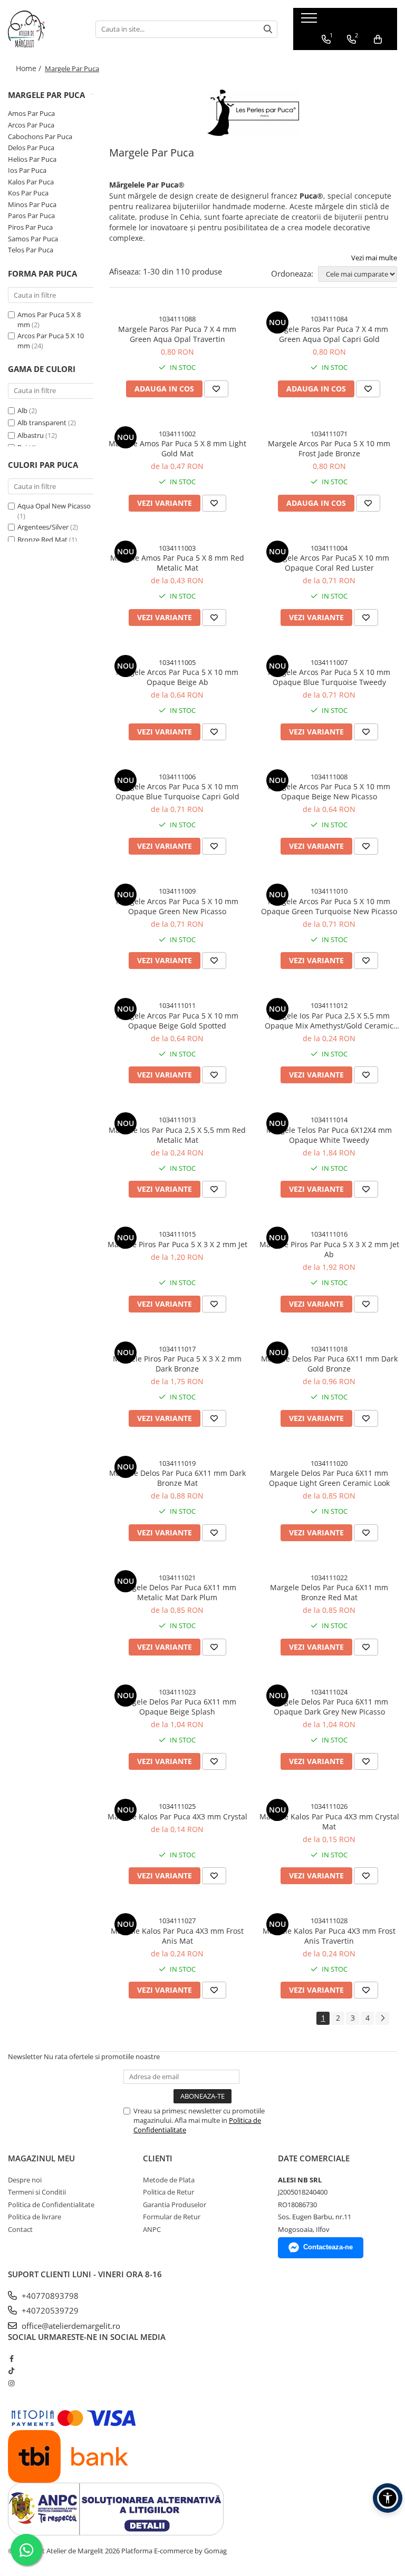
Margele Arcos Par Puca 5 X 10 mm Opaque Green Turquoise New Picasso (329, 906)
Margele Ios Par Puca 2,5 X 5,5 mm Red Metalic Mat (177, 1135)
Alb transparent (42, 423)
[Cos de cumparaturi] (378, 40)
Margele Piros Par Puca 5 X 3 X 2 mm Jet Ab (329, 1249)
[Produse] (310, 21)
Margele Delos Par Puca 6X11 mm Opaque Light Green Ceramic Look (329, 1478)
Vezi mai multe (374, 258)
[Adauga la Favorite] (216, 389)
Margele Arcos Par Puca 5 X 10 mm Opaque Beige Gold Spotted (177, 1021)
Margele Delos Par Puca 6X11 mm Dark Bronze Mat (177, 1478)
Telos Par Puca (31, 250)
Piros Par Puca (30, 227)
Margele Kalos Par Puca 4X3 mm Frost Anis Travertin (329, 1936)
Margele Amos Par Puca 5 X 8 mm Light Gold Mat (177, 448)
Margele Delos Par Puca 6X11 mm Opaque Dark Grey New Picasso (329, 1707)
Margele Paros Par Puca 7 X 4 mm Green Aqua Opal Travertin (177, 334)
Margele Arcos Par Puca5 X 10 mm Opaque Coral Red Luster (329, 563)
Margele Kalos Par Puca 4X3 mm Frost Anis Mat (177, 1936)
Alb (22, 410)
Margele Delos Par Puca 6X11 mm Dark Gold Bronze (329, 1364)
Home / (30, 68)
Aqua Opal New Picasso (54, 506)
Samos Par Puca (33, 239)
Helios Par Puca (32, 159)
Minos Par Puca (32, 204)
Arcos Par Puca (31, 125)
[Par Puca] (253, 113)
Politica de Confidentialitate (51, 2205)
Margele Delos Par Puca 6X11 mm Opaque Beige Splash (177, 1707)
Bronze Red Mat (42, 540)
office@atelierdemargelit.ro (70, 2326)
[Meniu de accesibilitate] (388, 2498)
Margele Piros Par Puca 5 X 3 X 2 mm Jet (177, 1244)
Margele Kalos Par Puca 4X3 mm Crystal (177, 1816)
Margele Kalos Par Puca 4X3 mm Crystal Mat (329, 1821)
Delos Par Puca (31, 148)
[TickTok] (11, 2371)
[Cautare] (268, 29)
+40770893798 (49, 2296)
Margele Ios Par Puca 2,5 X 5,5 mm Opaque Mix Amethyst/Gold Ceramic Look (329, 1021)
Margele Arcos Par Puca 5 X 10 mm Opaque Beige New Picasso (329, 791)
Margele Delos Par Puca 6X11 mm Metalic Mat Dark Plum (177, 1592)
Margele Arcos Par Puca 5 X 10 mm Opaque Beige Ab (177, 677)
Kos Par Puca (28, 193)
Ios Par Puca (27, 170)
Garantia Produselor (175, 2205)
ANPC (152, 2229)
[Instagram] (11, 2383)
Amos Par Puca (31, 113)
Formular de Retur (172, 2217)
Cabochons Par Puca (40, 136)
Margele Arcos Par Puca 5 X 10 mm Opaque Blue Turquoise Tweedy (329, 677)
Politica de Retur (168, 2192)
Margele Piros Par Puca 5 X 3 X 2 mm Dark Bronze (177, 1364)
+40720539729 (49, 2310)
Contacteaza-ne (328, 2247)
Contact (20, 2229)
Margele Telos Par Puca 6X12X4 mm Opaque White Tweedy (329, 1135)
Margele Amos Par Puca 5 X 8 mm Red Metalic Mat (177, 563)
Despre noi (25, 2180)
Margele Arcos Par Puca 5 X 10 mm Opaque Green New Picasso (177, 906)
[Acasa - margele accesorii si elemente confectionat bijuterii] (44, 29)
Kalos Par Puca (31, 182)
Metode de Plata (169, 2180)
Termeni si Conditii (37, 2192)
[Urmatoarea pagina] (382, 2018)
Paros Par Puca (31, 216)
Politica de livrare (35, 2217)
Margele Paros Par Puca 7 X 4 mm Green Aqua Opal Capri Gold (329, 334)
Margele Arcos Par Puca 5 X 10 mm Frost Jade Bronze (329, 448)
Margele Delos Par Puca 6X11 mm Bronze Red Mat (329, 1592)
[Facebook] (11, 2358)
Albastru (31, 435)
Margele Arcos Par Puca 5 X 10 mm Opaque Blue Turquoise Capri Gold (177, 791)
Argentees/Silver (43, 527)
